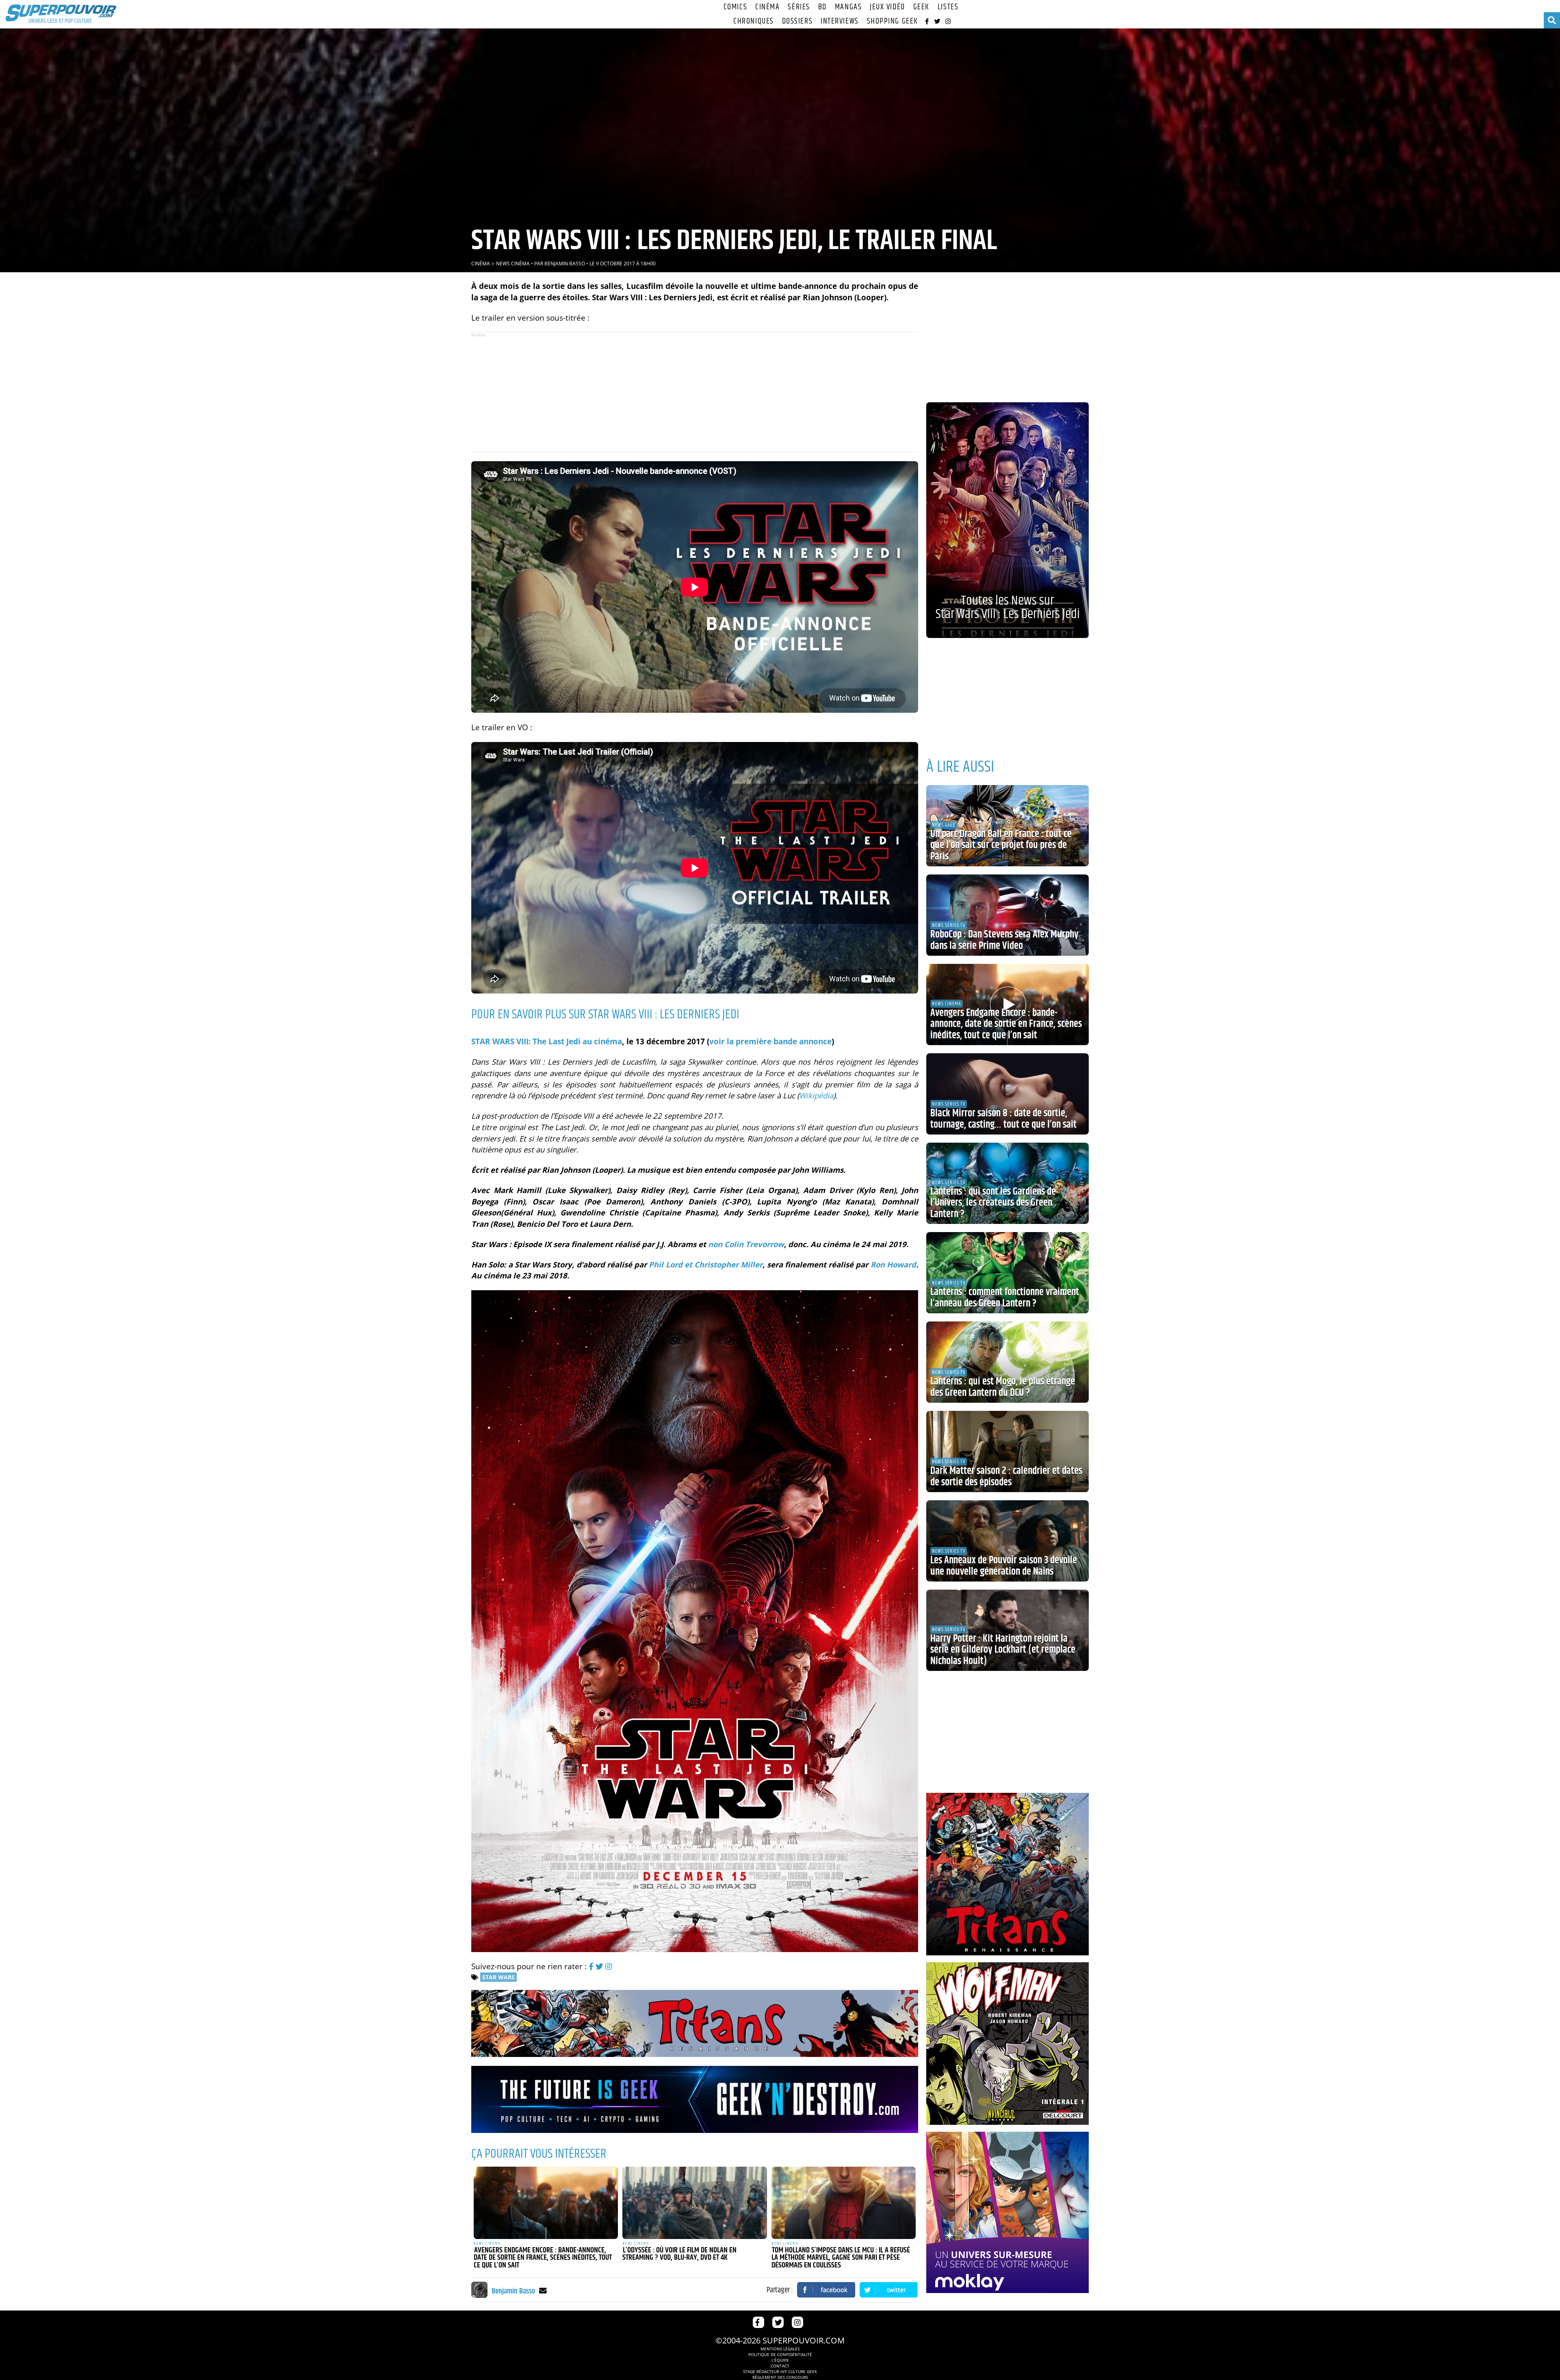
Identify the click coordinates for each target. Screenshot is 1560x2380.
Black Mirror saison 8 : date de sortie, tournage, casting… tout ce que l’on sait (1003, 1119)
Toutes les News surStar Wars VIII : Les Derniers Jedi (1008, 607)
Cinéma (767, 7)
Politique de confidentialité (780, 2354)
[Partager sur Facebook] (826, 2290)
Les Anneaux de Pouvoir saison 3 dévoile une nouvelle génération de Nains (1004, 1566)
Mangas (848, 7)
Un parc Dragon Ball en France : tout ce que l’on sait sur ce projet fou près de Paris (1001, 845)
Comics (735, 7)
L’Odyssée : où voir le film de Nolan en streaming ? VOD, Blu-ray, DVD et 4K (679, 2254)
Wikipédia (816, 1095)
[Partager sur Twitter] (889, 2290)
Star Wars (498, 1977)
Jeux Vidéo (887, 7)
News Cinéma (513, 264)
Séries (799, 7)
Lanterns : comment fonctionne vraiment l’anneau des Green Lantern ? (1005, 1298)
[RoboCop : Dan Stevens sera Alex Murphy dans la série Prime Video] (1007, 915)
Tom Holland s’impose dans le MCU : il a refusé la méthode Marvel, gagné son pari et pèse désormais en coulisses (841, 2258)
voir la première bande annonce (770, 1041)
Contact (780, 2366)
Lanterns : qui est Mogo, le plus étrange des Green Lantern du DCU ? (1003, 1387)
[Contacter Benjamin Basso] (543, 2290)
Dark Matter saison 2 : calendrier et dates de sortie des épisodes (1006, 1477)
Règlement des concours (780, 2377)
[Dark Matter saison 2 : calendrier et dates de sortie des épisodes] (1007, 1451)
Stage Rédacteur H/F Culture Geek (780, 2371)
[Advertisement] (695, 392)
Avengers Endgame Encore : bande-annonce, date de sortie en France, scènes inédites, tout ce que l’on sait (543, 2258)
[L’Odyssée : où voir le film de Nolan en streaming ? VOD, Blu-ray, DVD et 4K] (695, 2203)
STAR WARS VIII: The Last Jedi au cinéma (547, 1041)
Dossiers (797, 21)
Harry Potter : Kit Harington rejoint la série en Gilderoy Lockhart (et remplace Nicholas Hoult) (1003, 1650)
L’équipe (780, 2360)
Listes (948, 7)
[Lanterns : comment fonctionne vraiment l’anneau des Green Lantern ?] (1007, 1273)
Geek (921, 7)
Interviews (840, 21)
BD (822, 7)
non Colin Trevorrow (746, 1244)
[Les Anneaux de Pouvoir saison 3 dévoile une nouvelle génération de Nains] (1007, 1541)
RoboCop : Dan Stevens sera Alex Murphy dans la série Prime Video (1004, 940)
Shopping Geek (893, 21)
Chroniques (754, 21)
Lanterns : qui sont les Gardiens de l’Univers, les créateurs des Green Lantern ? (993, 1203)
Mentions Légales (780, 2349)
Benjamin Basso (565, 264)
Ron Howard (893, 1264)
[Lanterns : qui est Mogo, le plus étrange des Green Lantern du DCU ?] (1007, 1362)
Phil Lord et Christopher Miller (706, 1264)
